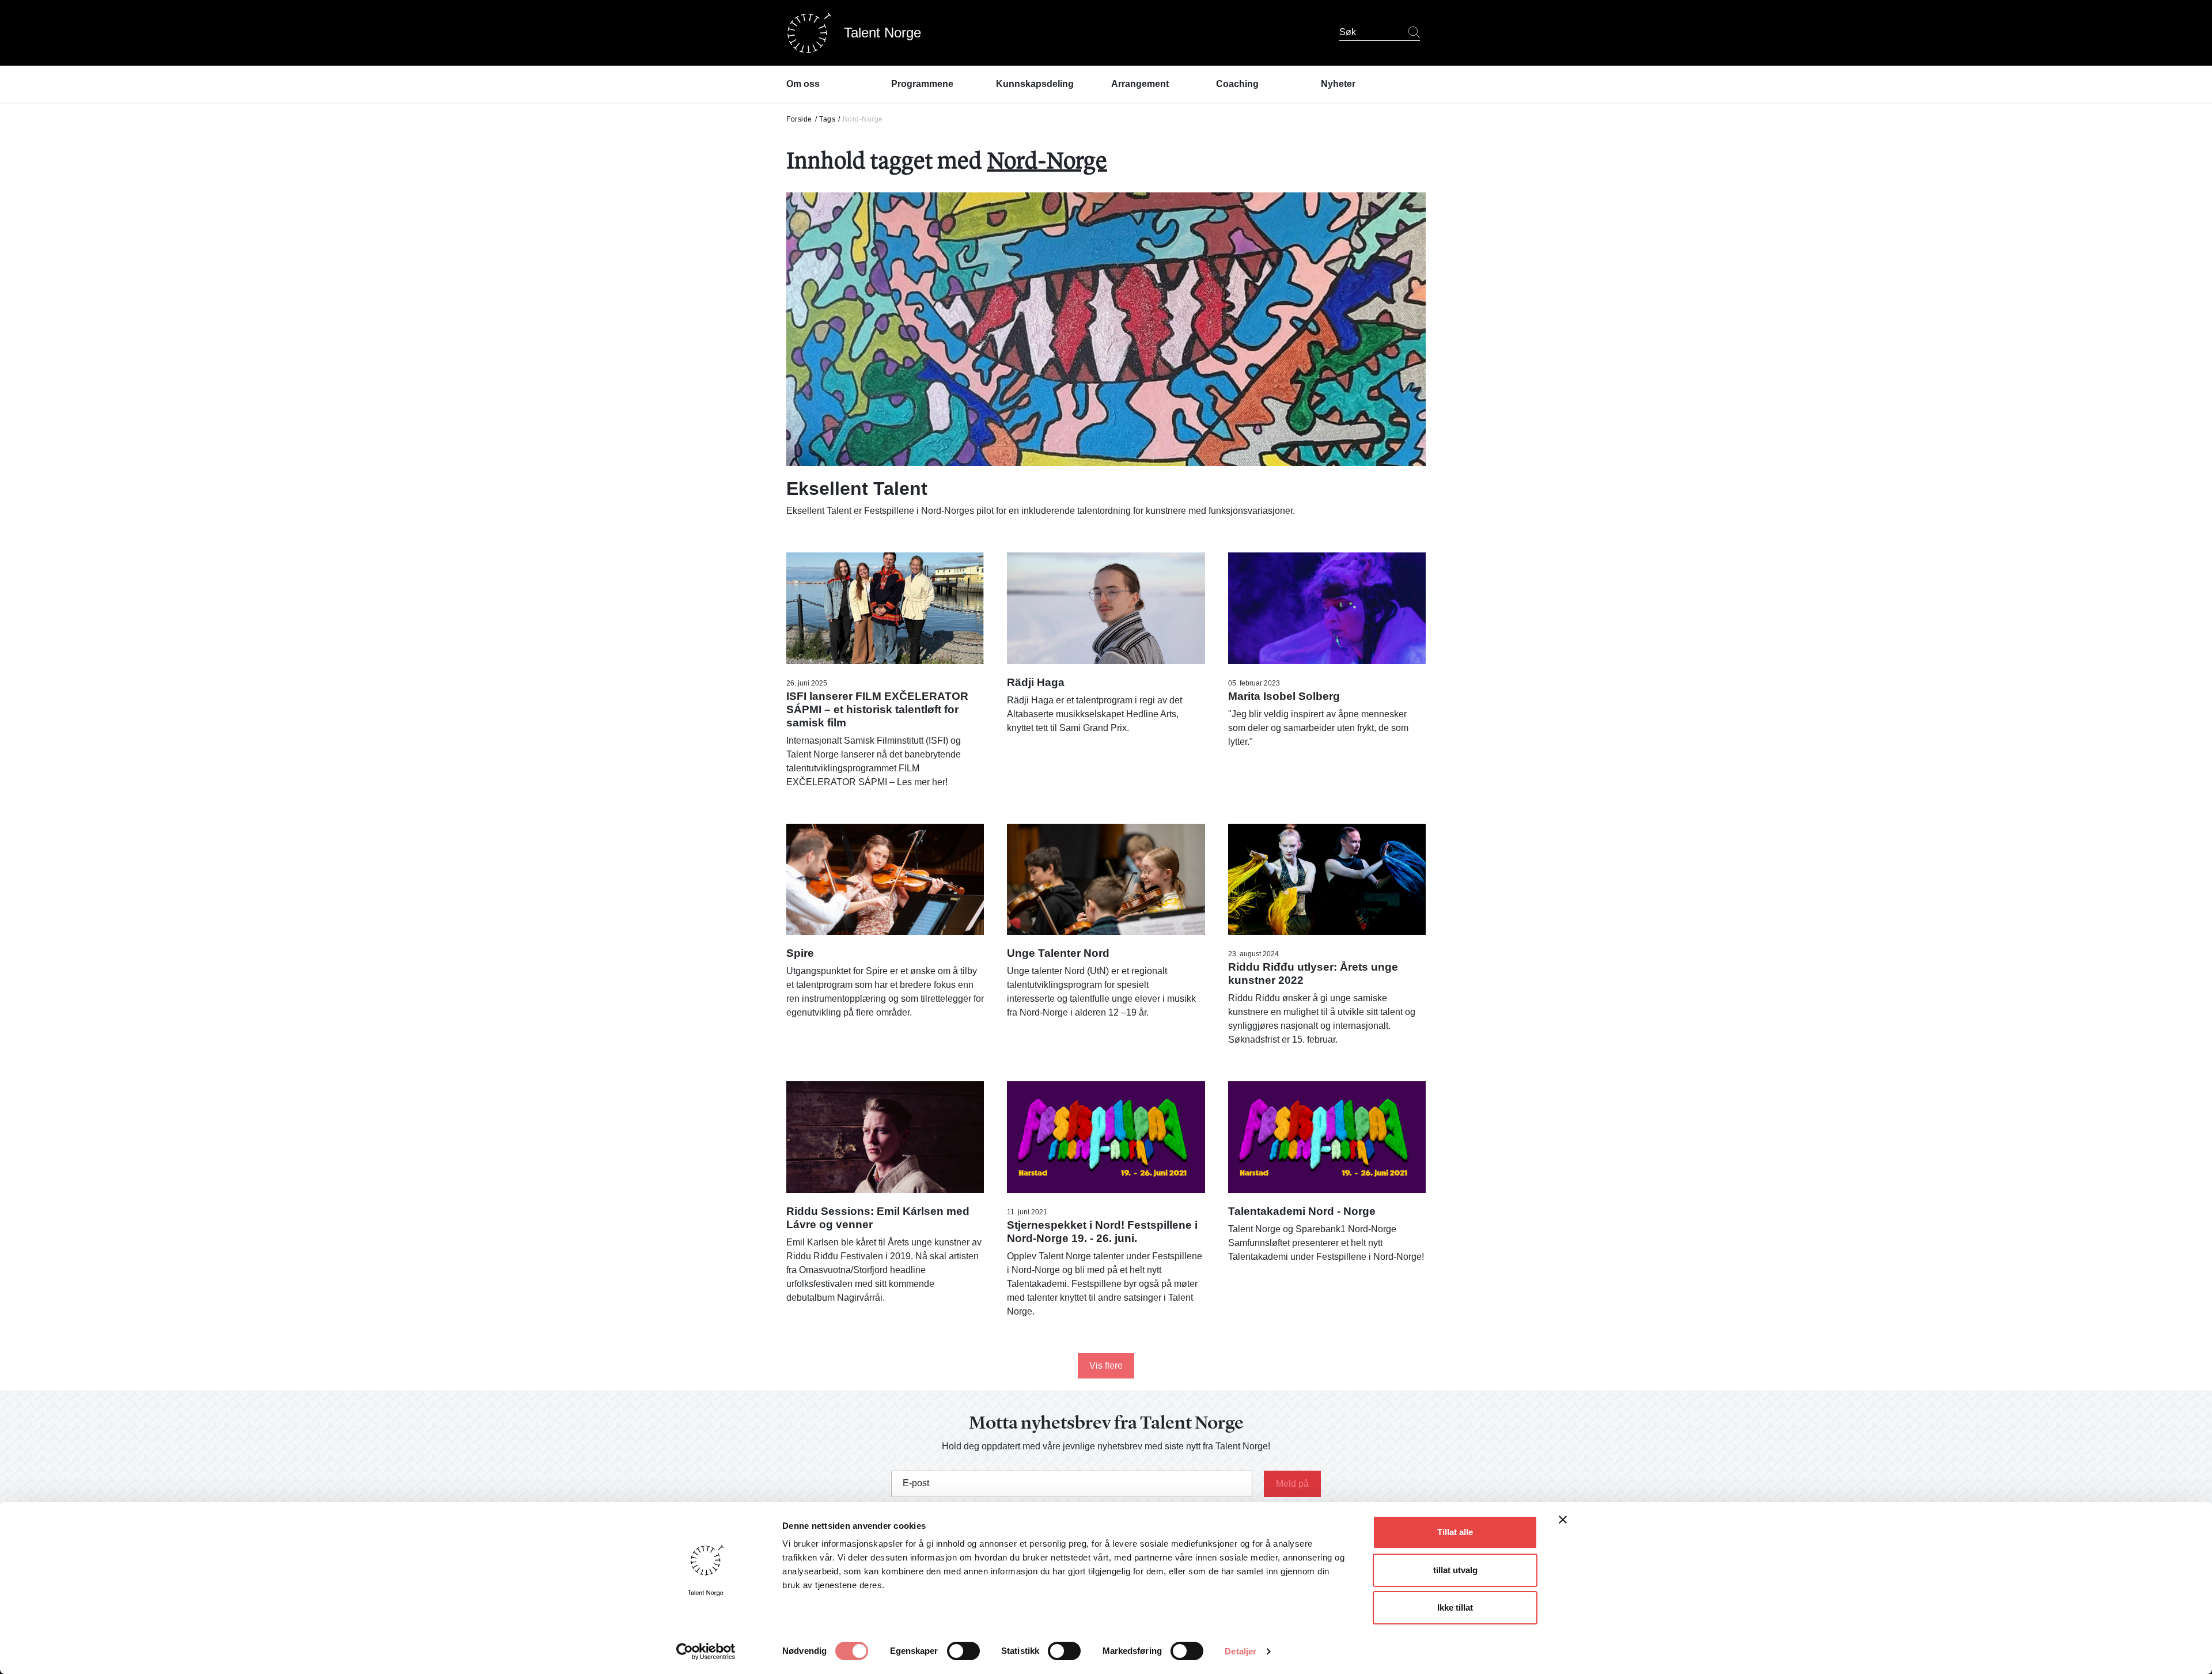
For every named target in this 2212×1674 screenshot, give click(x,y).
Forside (799, 119)
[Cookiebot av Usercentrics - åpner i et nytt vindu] (706, 1652)
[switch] (963, 1651)
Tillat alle (1455, 1532)
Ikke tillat (1455, 1607)
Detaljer (1241, 1651)
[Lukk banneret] (1563, 1522)
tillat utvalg (1455, 1570)
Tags (827, 119)
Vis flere (1106, 1366)
